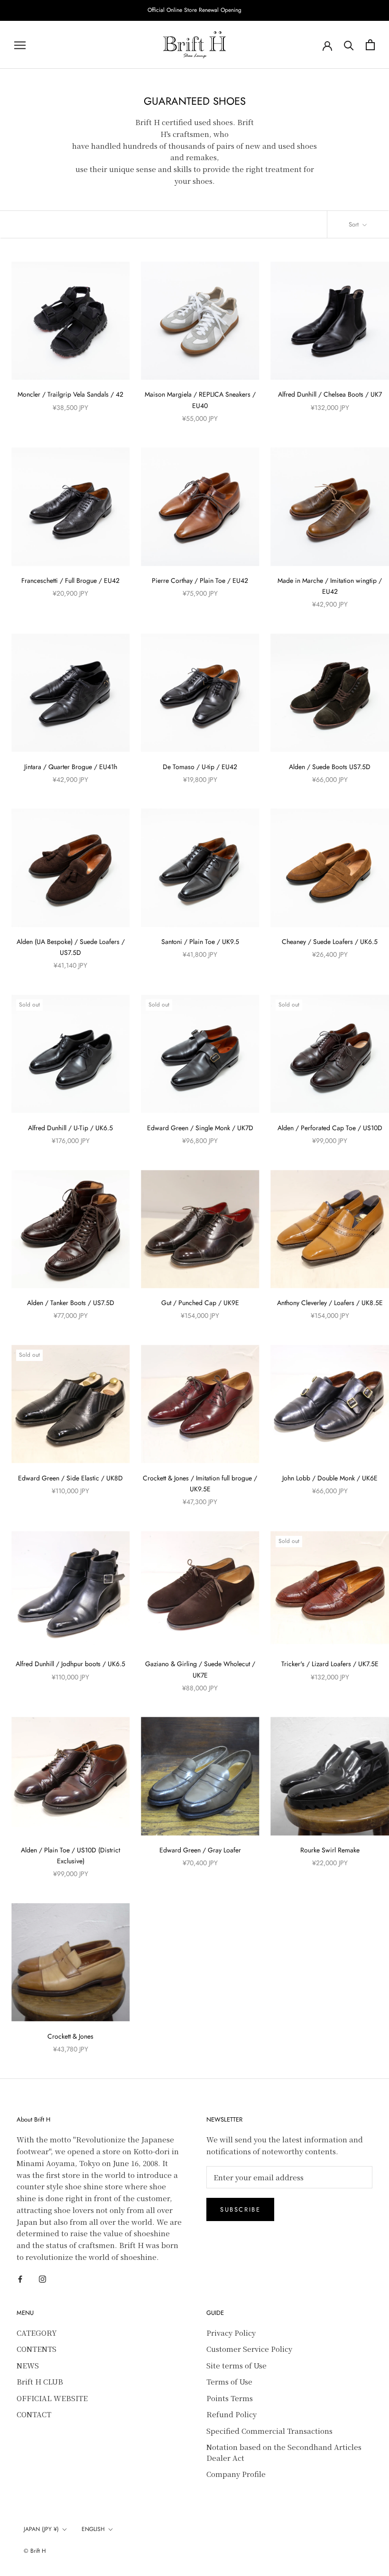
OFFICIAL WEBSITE (52, 2398)
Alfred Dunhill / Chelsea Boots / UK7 (330, 394)
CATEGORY (37, 2333)
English (93, 2529)
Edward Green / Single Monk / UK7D (200, 1128)
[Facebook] (20, 2279)
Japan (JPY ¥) (41, 2529)
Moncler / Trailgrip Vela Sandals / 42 (70, 394)
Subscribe (240, 2209)
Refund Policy (232, 2414)
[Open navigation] (20, 45)
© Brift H (35, 2551)
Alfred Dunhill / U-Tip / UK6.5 (70, 1128)
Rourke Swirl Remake (330, 1850)
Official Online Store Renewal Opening (194, 10)
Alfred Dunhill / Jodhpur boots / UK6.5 (70, 1664)
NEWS (28, 2365)
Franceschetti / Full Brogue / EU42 (70, 581)
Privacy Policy (231, 2333)
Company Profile (236, 2474)
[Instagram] (42, 2279)
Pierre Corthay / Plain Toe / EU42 (200, 581)
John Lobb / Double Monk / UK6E (330, 1478)
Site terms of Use (236, 2365)
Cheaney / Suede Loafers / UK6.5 (330, 942)
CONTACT (34, 2414)
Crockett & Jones (70, 2036)
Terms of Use (229, 2381)
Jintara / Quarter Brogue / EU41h (71, 767)
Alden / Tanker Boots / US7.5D (71, 1303)
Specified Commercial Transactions (269, 2431)
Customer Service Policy (249, 2349)
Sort (355, 224)
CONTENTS (37, 2349)
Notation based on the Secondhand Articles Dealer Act (284, 2452)
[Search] (349, 45)
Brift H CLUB (40, 2381)
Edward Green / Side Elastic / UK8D (70, 1478)
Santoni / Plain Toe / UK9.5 (200, 942)
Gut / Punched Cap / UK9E (200, 1303)
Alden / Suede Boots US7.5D (330, 767)
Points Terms (230, 2398)
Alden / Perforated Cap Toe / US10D (330, 1128)
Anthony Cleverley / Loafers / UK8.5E (330, 1303)
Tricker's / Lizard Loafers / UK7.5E (330, 1664)
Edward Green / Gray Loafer (200, 1850)
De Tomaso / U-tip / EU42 (200, 767)
